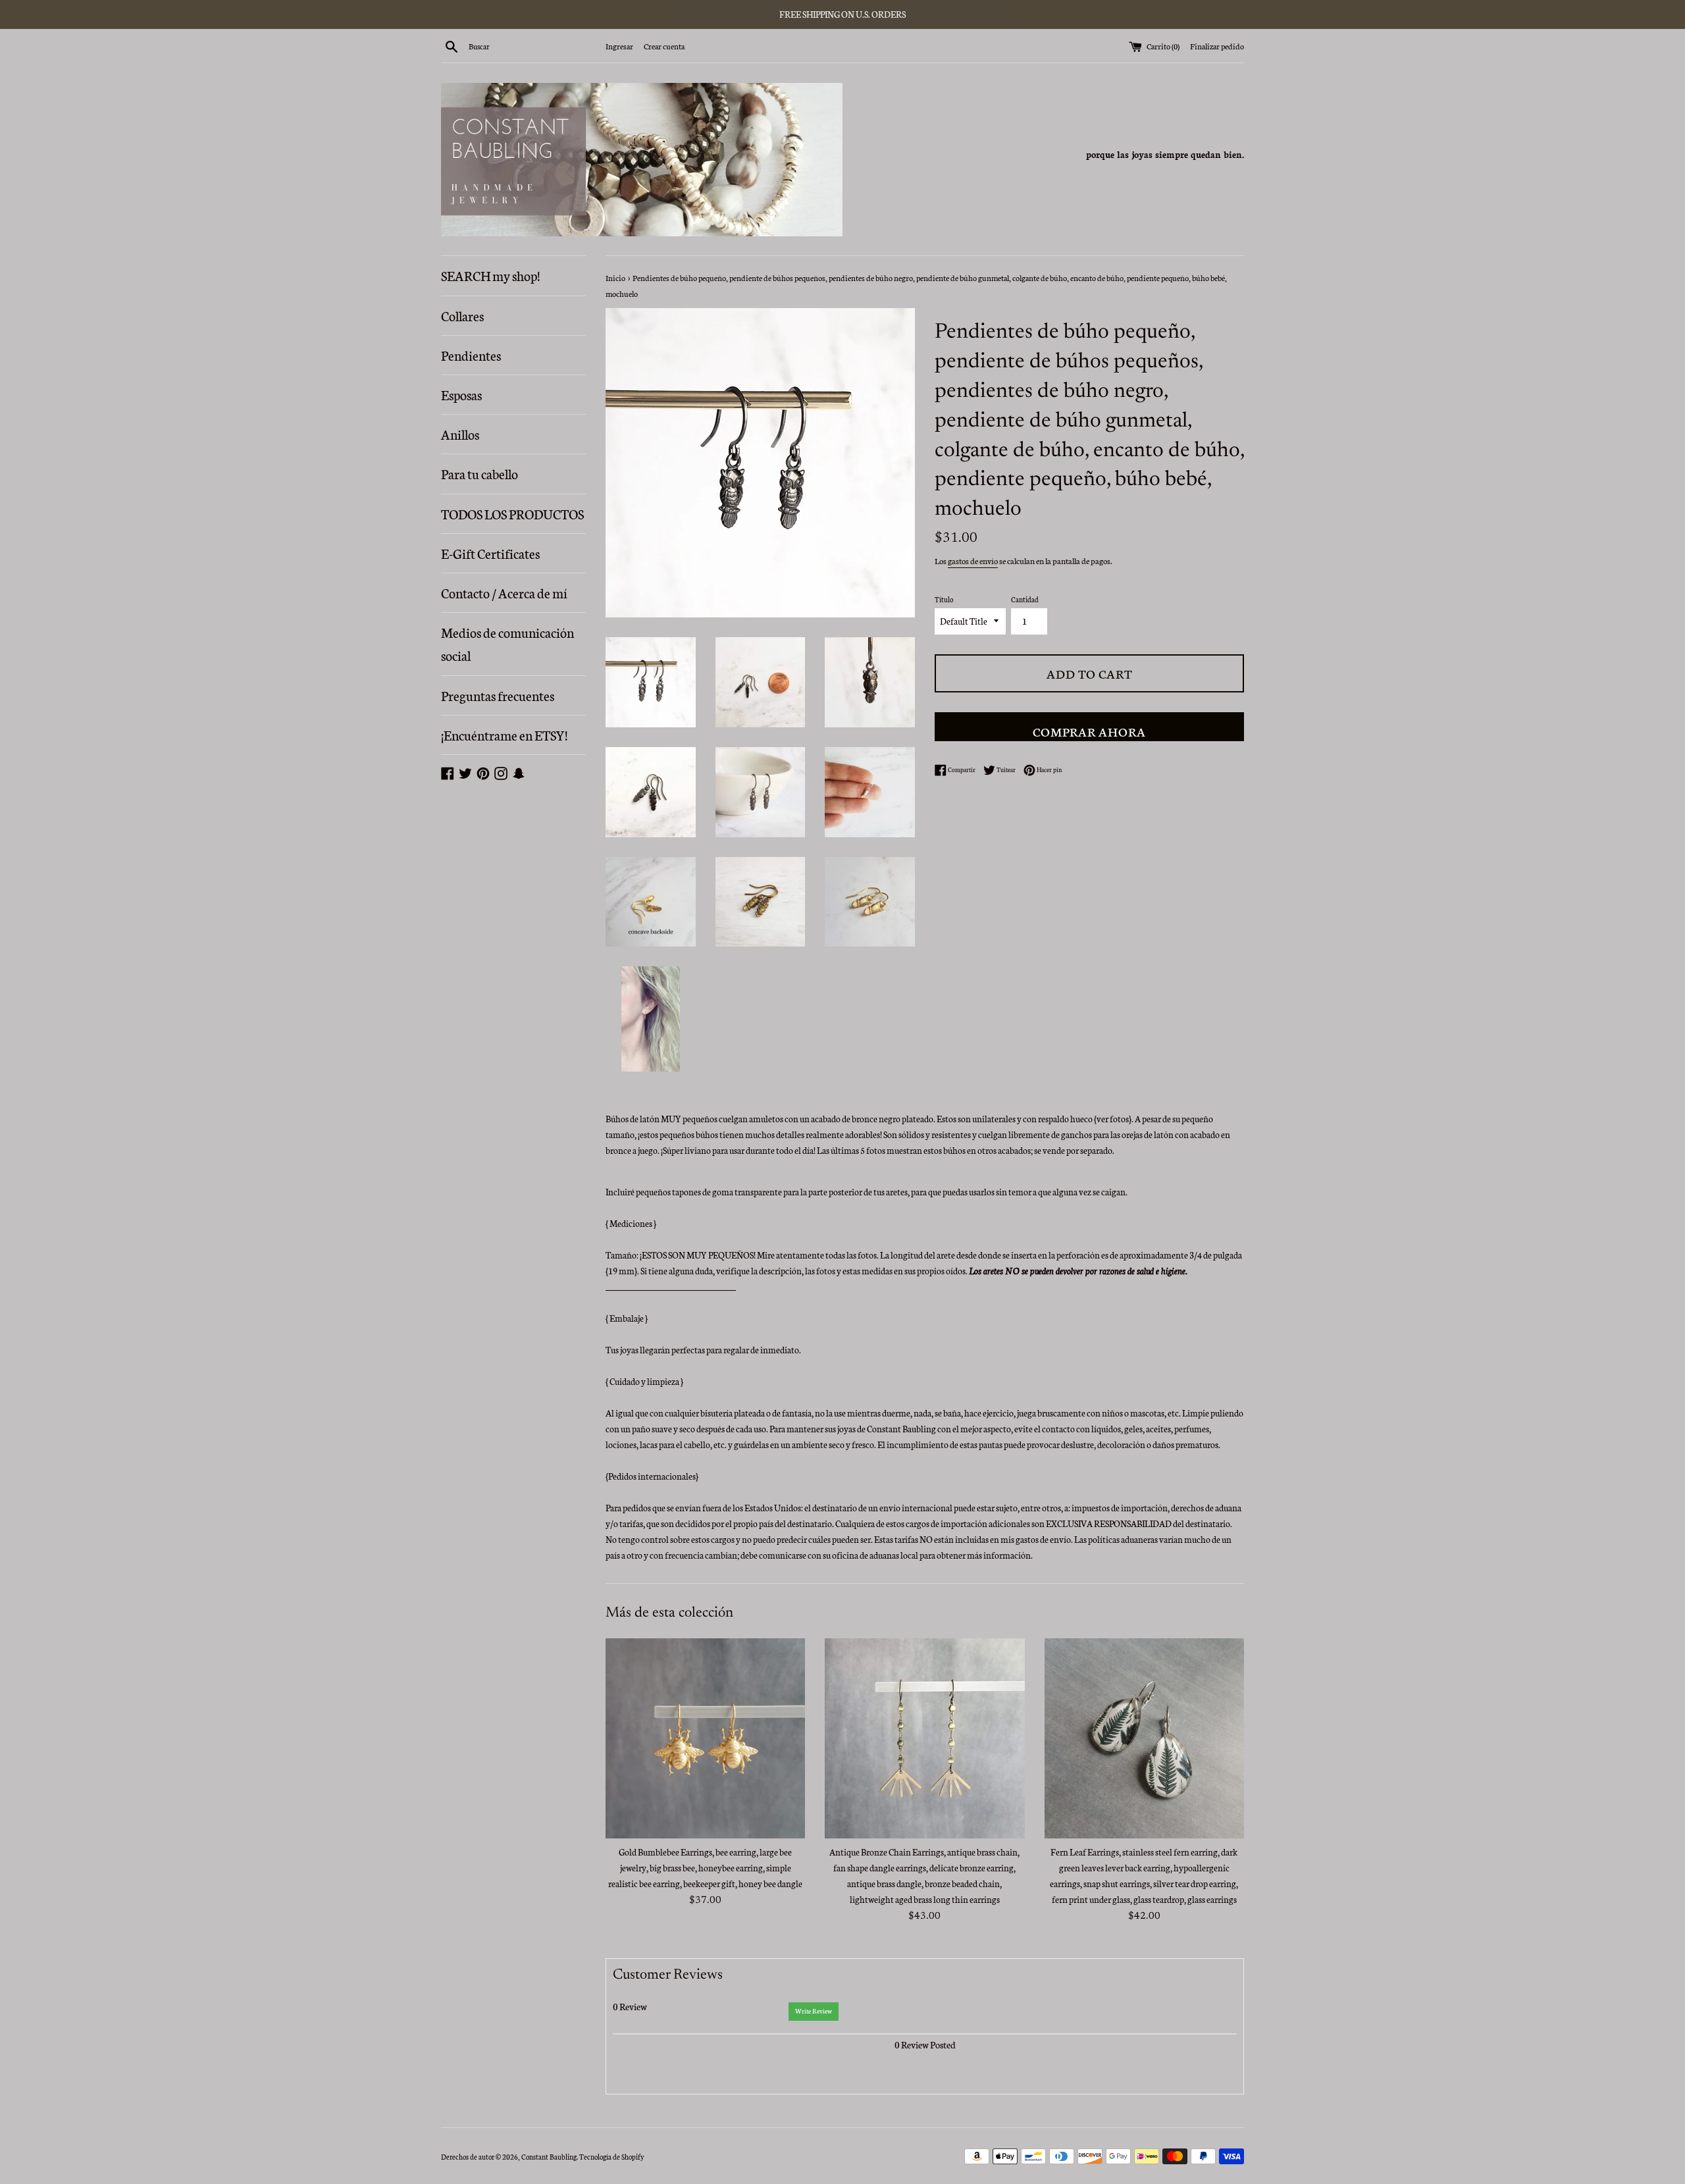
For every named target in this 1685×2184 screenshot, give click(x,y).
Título (944, 599)
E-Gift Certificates (490, 553)
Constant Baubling (549, 2157)
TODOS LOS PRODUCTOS (512, 513)
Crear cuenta (664, 46)
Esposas (461, 394)
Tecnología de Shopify (611, 2157)
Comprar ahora (1089, 731)
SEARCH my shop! (490, 275)
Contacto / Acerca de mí (504, 592)
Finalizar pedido (1217, 46)
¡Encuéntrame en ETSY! (504, 735)
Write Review (814, 2011)
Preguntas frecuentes (498, 695)
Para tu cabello (480, 473)
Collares (462, 315)
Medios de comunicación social (507, 643)
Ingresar (619, 46)
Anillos (460, 434)
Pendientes (471, 355)
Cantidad (1025, 599)
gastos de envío (973, 560)
